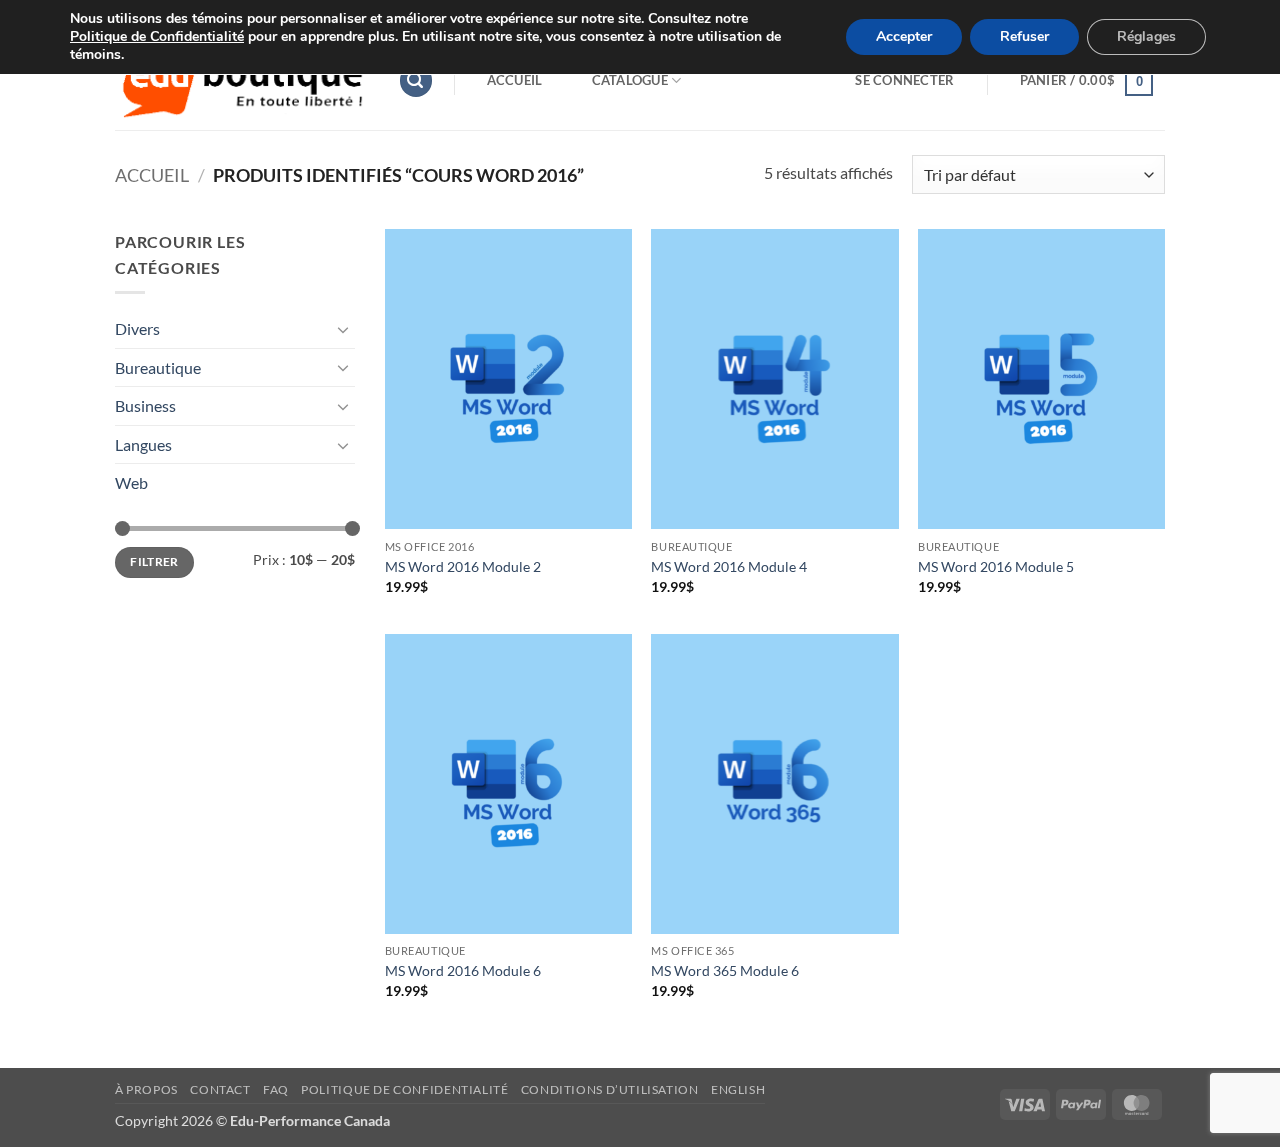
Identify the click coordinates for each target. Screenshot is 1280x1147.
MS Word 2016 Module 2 (463, 566)
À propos (146, 1089)
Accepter (904, 36)
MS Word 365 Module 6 (725, 970)
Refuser (1024, 36)
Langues (143, 444)
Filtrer (154, 561)
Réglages (1146, 36)
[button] (416, 80)
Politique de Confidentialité (157, 36)
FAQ (276, 1089)
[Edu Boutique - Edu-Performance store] (241, 80)
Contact (220, 1089)
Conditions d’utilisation (610, 1089)
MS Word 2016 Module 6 (463, 970)
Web (131, 482)
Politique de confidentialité (404, 1089)
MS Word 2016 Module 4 (729, 566)
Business (145, 405)
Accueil (515, 80)
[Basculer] (343, 329)
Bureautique (158, 367)
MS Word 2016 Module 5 (996, 566)
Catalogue (630, 80)
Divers (137, 328)
